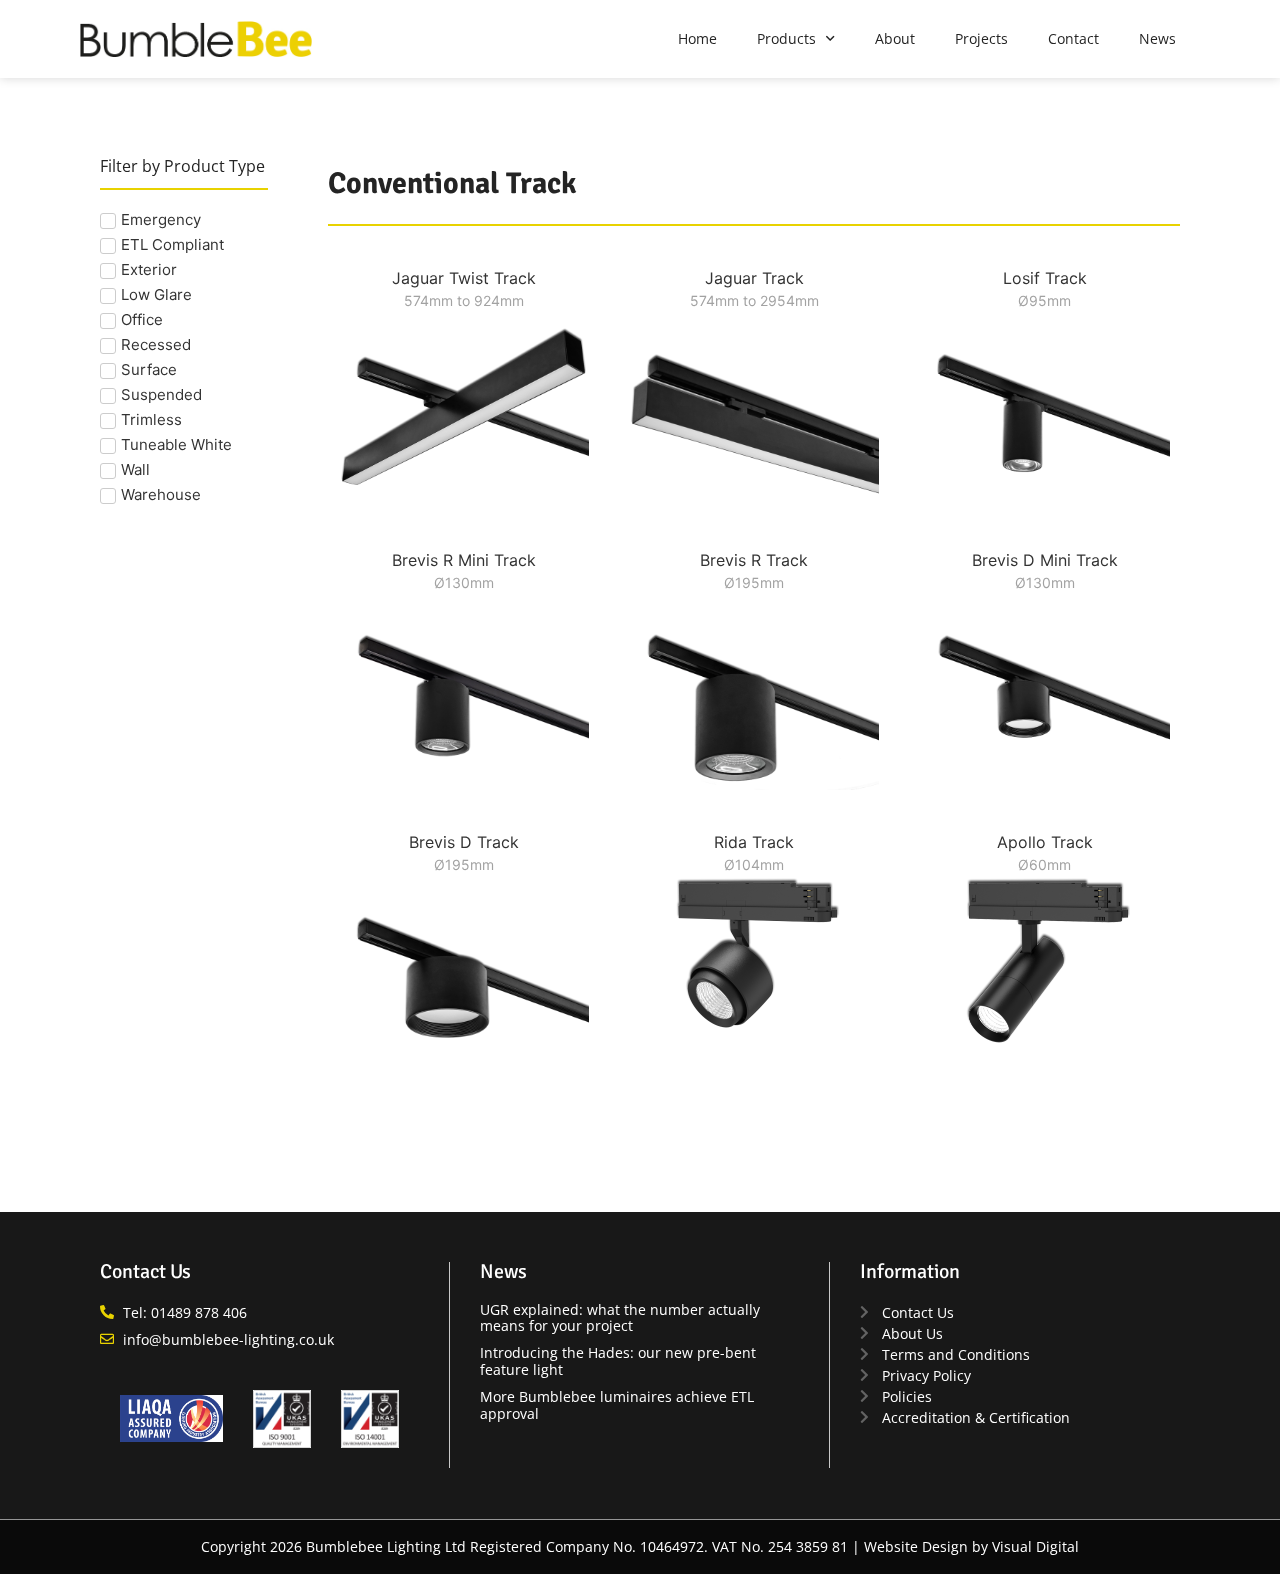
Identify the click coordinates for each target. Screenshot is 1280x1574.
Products (786, 38)
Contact (1073, 38)
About (895, 38)
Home (697, 38)
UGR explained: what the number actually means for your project (620, 1318)
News (1157, 38)
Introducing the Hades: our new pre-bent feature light (618, 1361)
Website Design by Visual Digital (971, 1546)
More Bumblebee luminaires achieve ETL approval (617, 1405)
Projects (981, 38)
